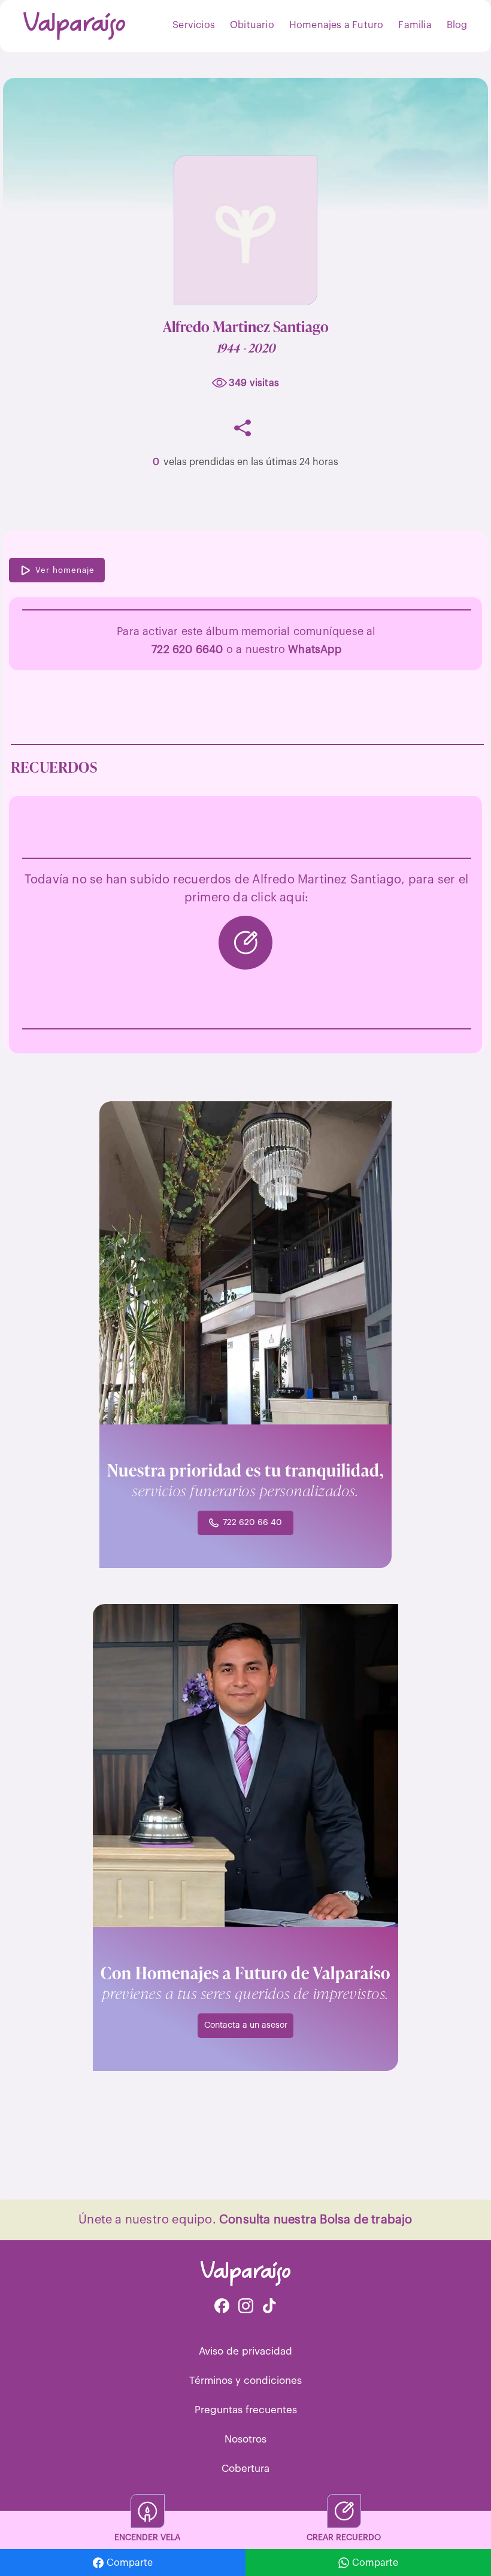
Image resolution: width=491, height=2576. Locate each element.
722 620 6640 (187, 649)
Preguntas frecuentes (246, 2410)
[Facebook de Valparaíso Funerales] (222, 2307)
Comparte (130, 2563)
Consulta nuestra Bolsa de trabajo (316, 2220)
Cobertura (245, 2469)
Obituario (252, 25)
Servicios (194, 25)
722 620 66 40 (252, 1523)
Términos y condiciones (245, 2381)
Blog (457, 25)
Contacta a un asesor (246, 2025)
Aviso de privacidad (245, 2351)
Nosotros (245, 2439)
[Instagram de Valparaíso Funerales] (246, 2307)
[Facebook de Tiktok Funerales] (269, 2307)
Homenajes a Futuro (337, 25)
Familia (415, 25)
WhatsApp (315, 649)
